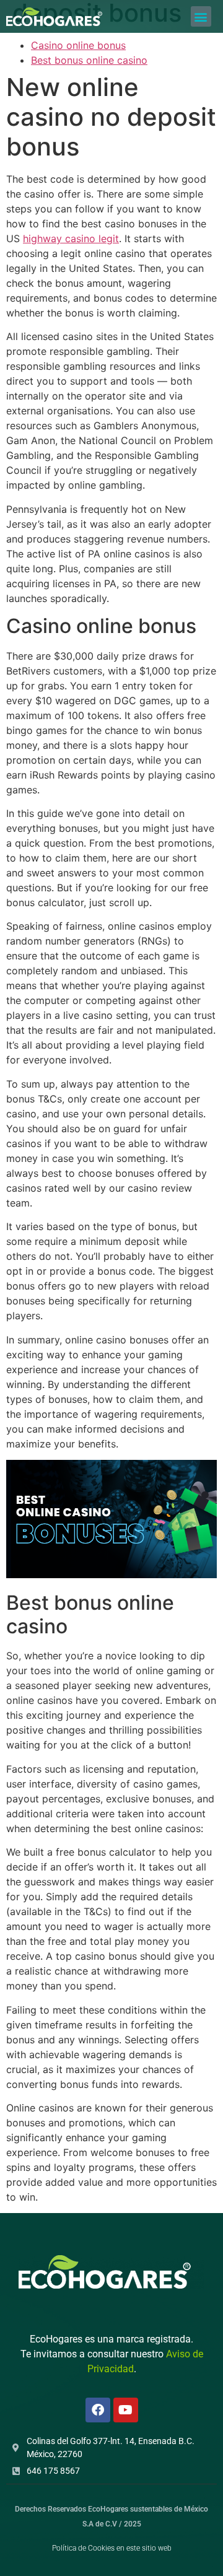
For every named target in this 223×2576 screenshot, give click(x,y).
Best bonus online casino (89, 60)
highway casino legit (71, 238)
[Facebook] (98, 2410)
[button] (201, 16)
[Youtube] (126, 2410)
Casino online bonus (78, 45)
